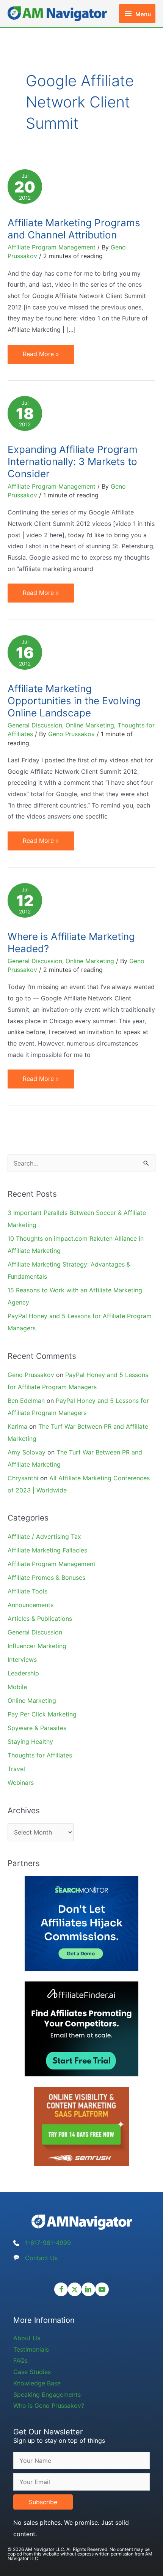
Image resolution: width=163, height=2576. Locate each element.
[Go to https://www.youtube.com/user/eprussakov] (102, 2289)
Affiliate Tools (27, 1591)
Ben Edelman (26, 1401)
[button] (43, 2502)
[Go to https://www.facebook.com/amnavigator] (61, 2289)
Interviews (22, 1659)
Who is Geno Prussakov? (49, 2406)
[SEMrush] (81, 2126)
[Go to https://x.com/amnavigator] (75, 2289)
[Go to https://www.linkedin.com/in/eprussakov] (88, 2289)
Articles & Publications (40, 1618)
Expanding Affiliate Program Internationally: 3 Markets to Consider (73, 461)
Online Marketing (90, 725)
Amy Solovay (27, 1452)
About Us (27, 2338)
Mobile (17, 1687)
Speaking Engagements (47, 2395)
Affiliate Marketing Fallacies (47, 1550)
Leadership (23, 1673)
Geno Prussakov (31, 1375)
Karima (17, 1426)
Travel (16, 1769)
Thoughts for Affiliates (40, 1755)
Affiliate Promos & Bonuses (46, 1577)
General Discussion (35, 725)
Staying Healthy (30, 1742)
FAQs (20, 2360)
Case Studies (32, 2372)
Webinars (21, 1783)
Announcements (31, 1605)
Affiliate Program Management (52, 247)
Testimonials (31, 2349)
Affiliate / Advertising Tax (44, 1536)
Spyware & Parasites (37, 1728)
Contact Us (41, 2258)
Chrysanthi (23, 1478)
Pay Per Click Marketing (42, 1714)
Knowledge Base (37, 2383)
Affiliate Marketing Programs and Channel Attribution (74, 229)
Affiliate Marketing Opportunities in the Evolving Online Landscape (74, 701)
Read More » (41, 357)
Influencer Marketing (37, 1646)
